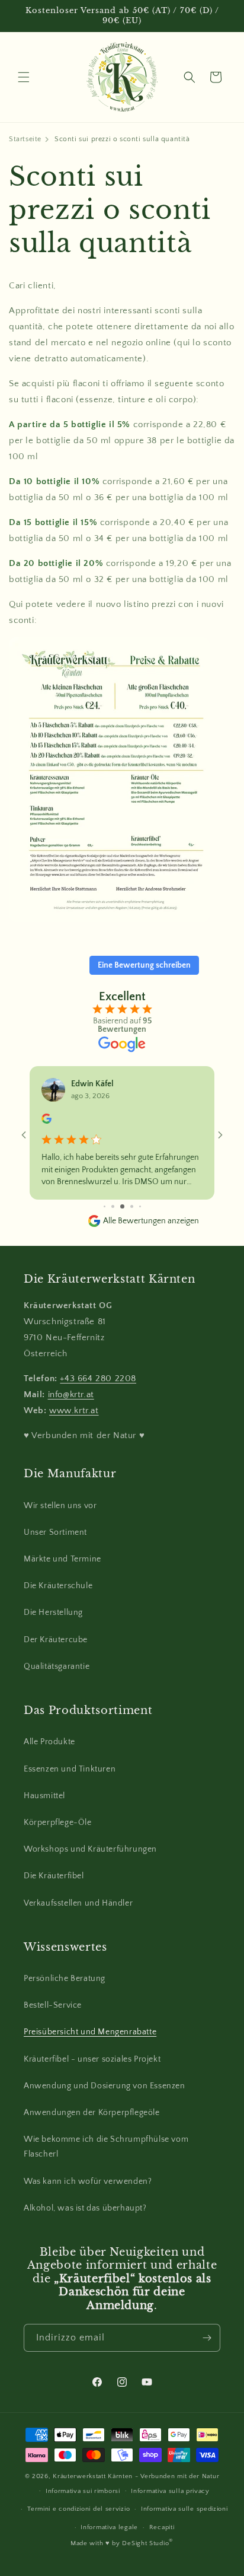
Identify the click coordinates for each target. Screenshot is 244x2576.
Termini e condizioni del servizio (78, 2509)
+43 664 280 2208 (98, 1378)
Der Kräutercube (56, 1640)
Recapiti (162, 2527)
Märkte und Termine (62, 1559)
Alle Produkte (49, 1742)
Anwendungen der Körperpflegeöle (92, 2113)
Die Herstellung (53, 1613)
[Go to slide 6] (140, 1206)
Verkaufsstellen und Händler (78, 1903)
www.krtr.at (74, 1411)
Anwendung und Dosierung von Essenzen (105, 2086)
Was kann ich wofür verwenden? (88, 2181)
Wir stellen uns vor (60, 1506)
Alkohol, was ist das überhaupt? (85, 2208)
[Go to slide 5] (132, 1206)
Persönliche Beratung (65, 1979)
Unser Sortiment (55, 1532)
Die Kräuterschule (58, 1586)
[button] (24, 77)
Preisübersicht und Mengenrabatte (90, 2032)
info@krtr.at (71, 1394)
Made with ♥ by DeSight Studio (122, 2543)
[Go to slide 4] (122, 1206)
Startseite (25, 139)
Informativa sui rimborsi (83, 2491)
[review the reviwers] (46, 1121)
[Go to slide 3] (113, 1206)
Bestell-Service (53, 2005)
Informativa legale (109, 2527)
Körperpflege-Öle (58, 1823)
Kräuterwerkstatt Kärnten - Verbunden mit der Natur (136, 2476)
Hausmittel (44, 1796)
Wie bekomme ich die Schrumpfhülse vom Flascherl (106, 2147)
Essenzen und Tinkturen (70, 1769)
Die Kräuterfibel (54, 1876)
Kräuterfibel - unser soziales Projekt (92, 2059)
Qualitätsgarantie (57, 1667)
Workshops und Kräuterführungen (90, 1849)
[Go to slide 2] (105, 1206)
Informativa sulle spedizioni (184, 2509)
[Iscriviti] (207, 2338)
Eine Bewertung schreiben (144, 965)
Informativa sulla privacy (170, 2491)
